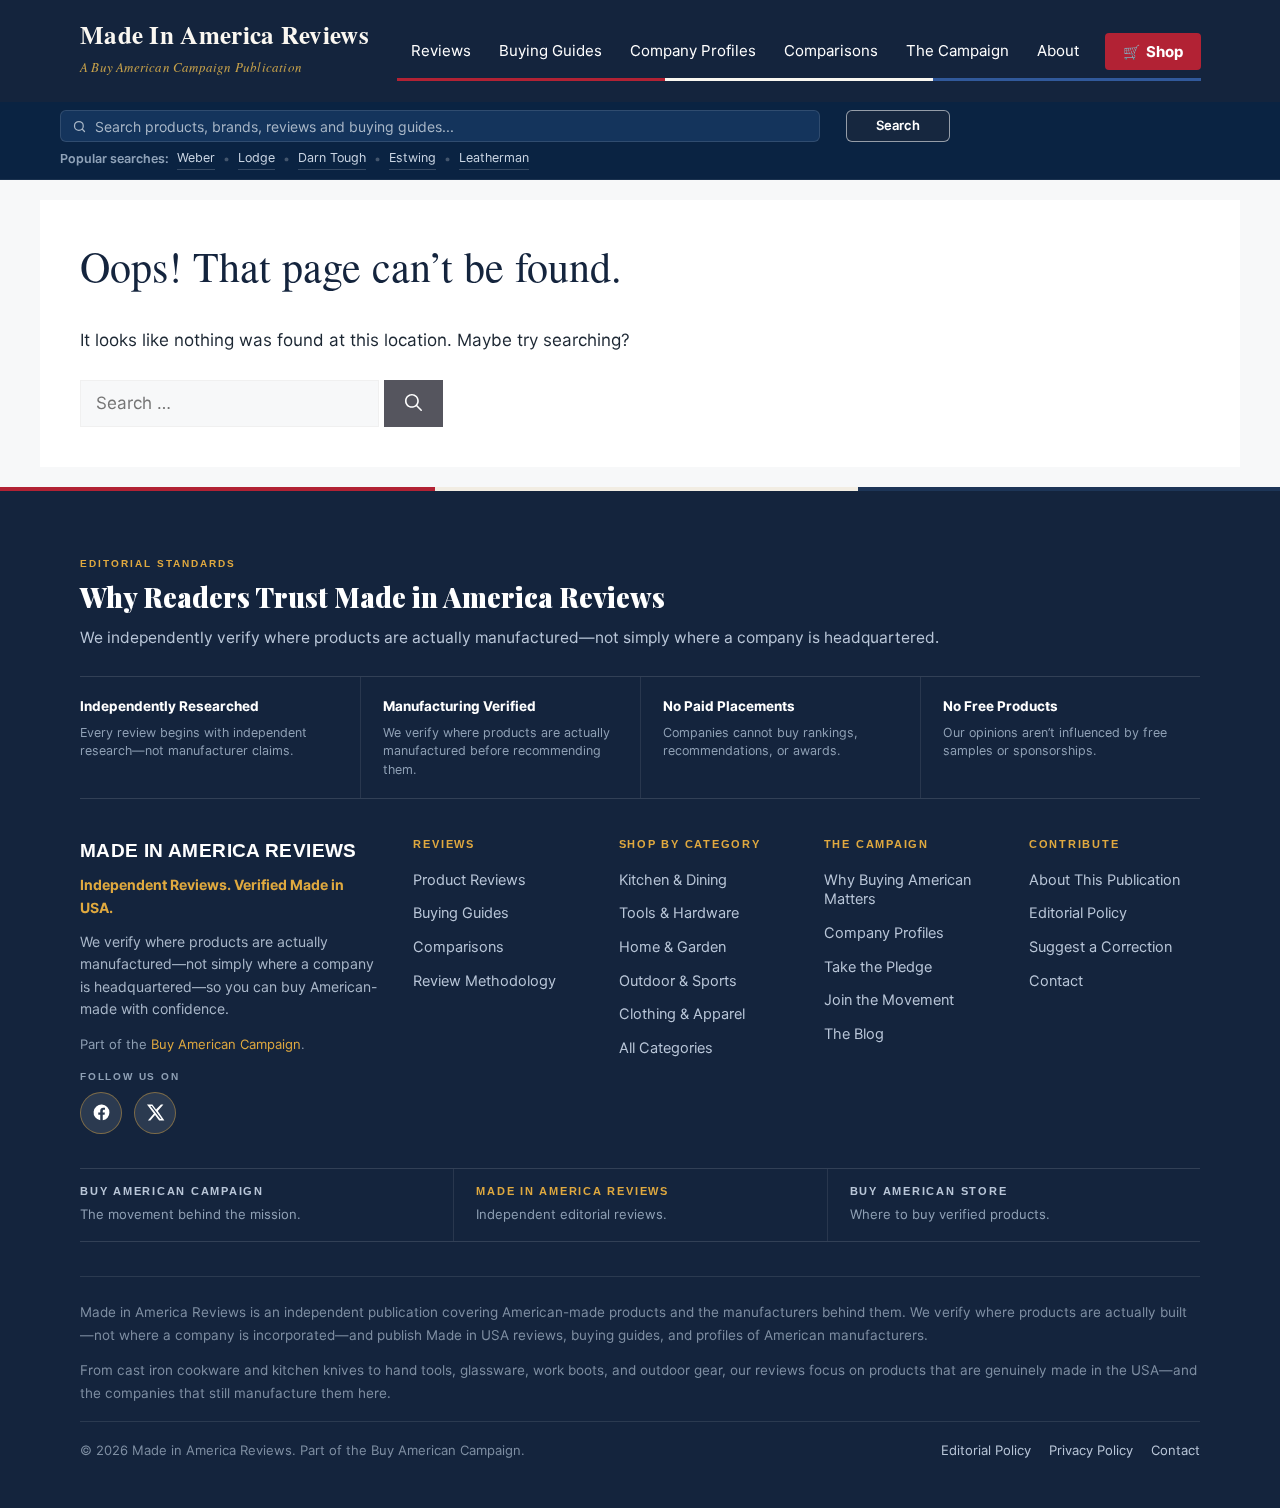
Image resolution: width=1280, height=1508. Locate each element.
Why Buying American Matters (897, 890)
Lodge (256, 157)
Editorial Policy (1078, 913)
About (1058, 50)
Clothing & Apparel (682, 1014)
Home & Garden (672, 947)
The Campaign (957, 50)
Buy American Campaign (226, 1044)
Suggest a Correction (1100, 947)
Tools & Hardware (679, 913)
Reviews (441, 50)
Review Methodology (484, 981)
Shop (1164, 51)
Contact (1056, 981)
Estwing (412, 157)
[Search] (413, 404)
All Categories (666, 1048)
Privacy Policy (1091, 1450)
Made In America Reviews (224, 34)
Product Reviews (469, 880)
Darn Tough (332, 157)
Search (898, 125)
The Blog (854, 1034)
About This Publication (1104, 880)
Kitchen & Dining (673, 880)
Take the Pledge (878, 967)
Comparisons (831, 50)
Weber (196, 157)
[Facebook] (101, 1113)
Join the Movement (889, 1000)
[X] (155, 1113)
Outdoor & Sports (678, 981)
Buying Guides (550, 50)
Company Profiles (693, 50)
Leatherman (494, 157)
